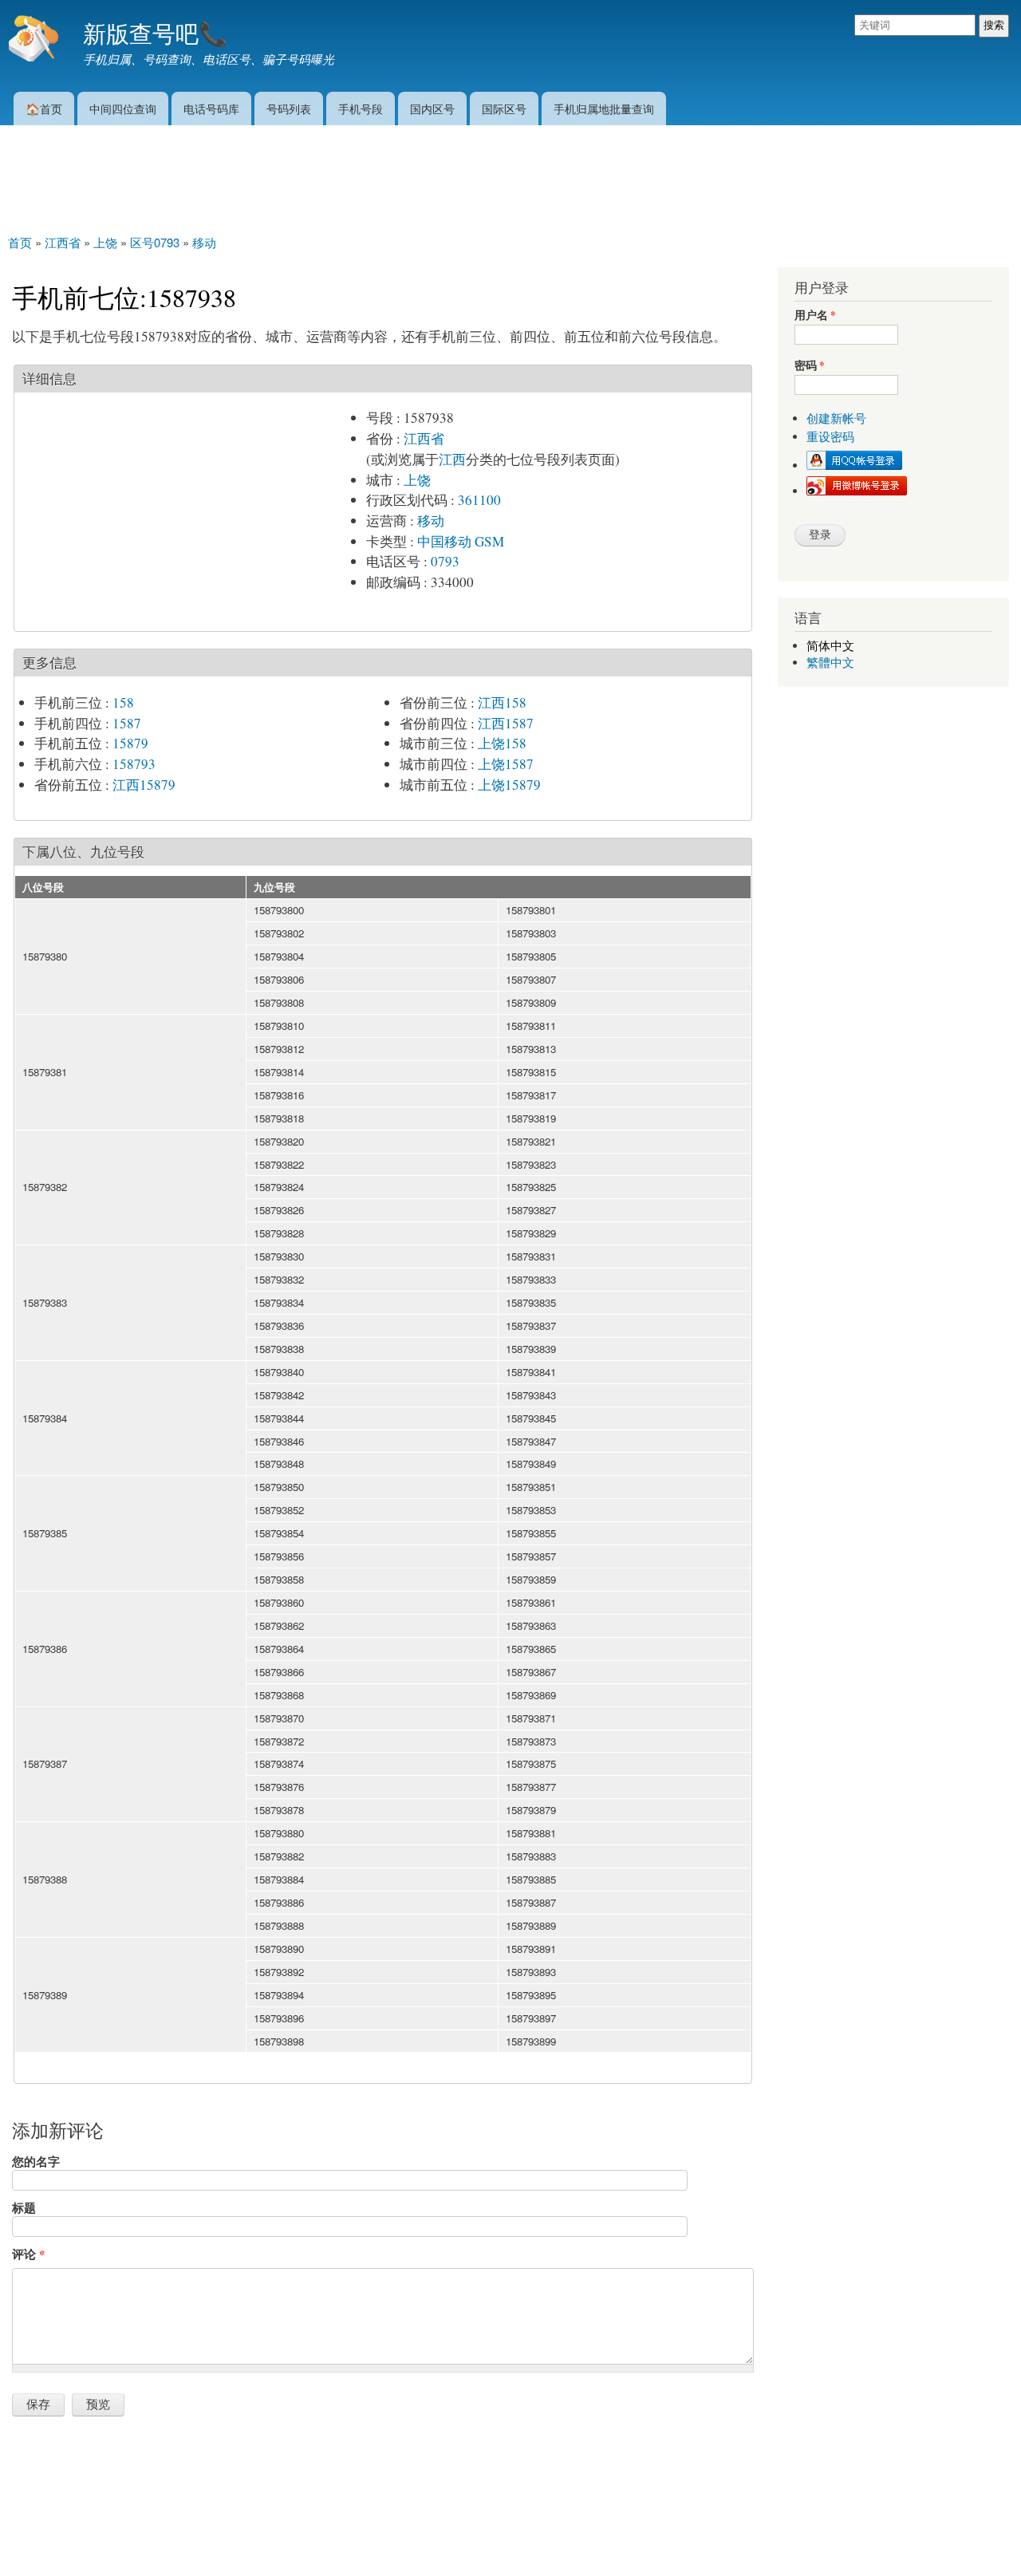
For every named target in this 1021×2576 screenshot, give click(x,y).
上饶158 (502, 743)
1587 (127, 723)
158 (123, 702)
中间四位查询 (123, 108)
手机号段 (361, 108)
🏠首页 (44, 108)
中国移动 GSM (461, 541)
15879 (130, 743)
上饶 (417, 480)
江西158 (502, 702)
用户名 (815, 316)
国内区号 (432, 108)
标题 (24, 2207)
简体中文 (830, 646)
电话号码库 (211, 108)
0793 (445, 561)
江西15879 (144, 785)
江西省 (424, 438)
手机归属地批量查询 (604, 108)
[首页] (35, 40)
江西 (452, 459)
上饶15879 (509, 785)
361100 (479, 500)
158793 (134, 764)
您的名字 (36, 2161)
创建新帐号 (836, 418)
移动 (431, 521)
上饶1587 (506, 764)
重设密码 (830, 437)
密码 (810, 366)
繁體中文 (830, 663)
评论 (28, 2254)
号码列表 (289, 108)
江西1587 (506, 723)
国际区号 (504, 108)
